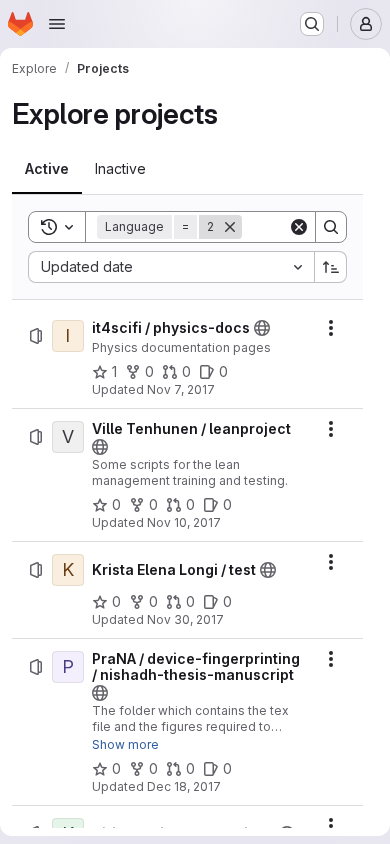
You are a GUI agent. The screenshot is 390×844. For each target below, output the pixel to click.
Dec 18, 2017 (184, 786)
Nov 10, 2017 (184, 522)
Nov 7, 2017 (181, 389)
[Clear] (299, 227)
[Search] (331, 227)
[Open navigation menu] (57, 24)
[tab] (47, 169)
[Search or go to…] (312, 24)
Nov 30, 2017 (185, 619)
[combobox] (171, 267)
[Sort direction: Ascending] (331, 267)
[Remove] (230, 227)
